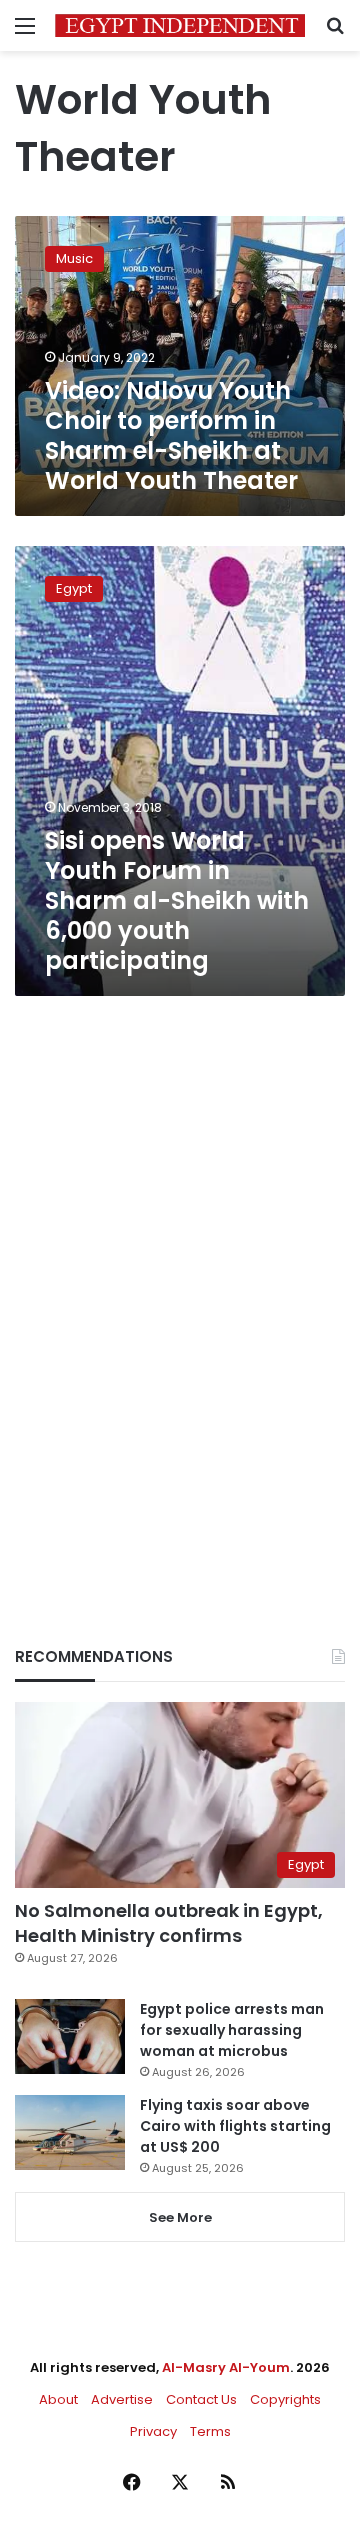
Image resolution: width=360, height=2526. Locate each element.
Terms (210, 2431)
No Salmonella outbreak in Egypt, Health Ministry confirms (169, 1923)
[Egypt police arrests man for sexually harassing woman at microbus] (70, 2036)
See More (180, 2217)
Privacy (153, 2431)
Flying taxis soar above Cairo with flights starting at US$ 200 (235, 2126)
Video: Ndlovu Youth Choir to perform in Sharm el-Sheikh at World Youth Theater (171, 435)
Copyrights (285, 2399)
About (58, 2399)
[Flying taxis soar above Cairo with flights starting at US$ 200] (70, 2132)
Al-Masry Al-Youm (226, 2367)
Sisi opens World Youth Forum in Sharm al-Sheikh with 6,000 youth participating (177, 900)
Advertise (122, 2399)
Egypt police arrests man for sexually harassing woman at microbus (232, 2030)
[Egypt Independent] (180, 25)
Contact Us (201, 2399)
